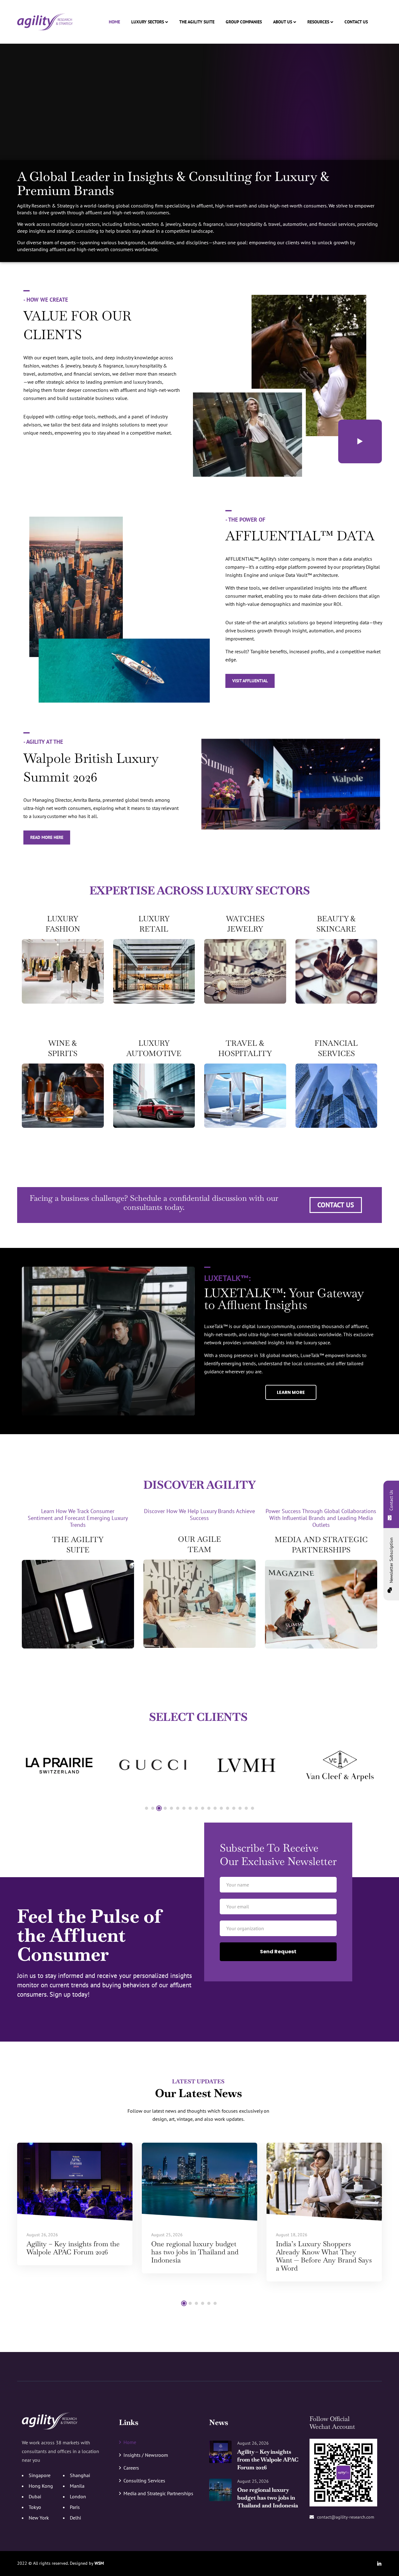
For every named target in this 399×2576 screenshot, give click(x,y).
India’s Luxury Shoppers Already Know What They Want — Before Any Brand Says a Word (324, 2256)
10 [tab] (203, 1808)
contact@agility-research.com (346, 2517)
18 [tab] (252, 1808)
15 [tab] (234, 1808)
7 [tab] (184, 1808)
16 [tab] (240, 1808)
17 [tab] (246, 1808)
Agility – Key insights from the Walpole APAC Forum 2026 (73, 2248)
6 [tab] (178, 1808)
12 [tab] (215, 1808)
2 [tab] (153, 1808)
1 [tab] (147, 1808)
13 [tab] (221, 1808)
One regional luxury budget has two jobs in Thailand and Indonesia (195, 2252)
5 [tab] (171, 1808)
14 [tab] (228, 1808)
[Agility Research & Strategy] (45, 22)
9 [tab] (196, 1808)
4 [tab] (165, 1808)
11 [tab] (209, 1808)
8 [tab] (190, 1808)
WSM (99, 2563)
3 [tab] (159, 1808)
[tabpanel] (59, 1765)
